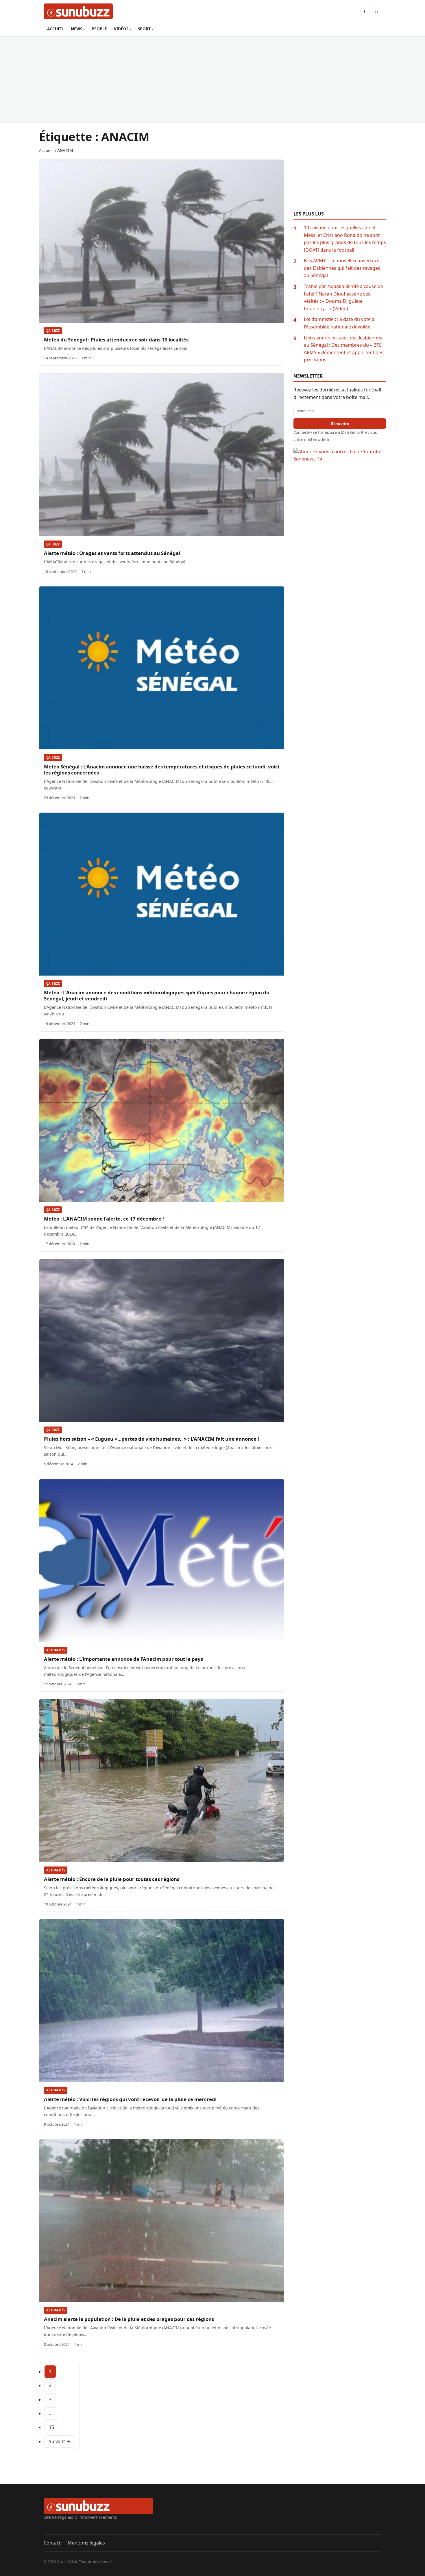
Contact (52, 2543)
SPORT (144, 29)
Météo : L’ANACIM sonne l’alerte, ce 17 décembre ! (104, 1219)
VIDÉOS (121, 29)
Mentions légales (86, 2543)
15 (51, 2427)
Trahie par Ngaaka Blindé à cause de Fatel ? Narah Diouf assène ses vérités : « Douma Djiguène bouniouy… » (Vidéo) (343, 297)
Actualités (56, 1650)
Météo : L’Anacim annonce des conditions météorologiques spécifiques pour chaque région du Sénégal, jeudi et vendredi (157, 996)
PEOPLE (99, 29)
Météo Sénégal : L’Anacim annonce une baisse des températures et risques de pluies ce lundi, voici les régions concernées (162, 770)
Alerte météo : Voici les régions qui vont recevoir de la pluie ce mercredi (130, 2099)
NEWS (76, 29)
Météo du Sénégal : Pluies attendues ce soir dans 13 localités (116, 340)
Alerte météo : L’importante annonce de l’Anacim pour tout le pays (123, 1659)
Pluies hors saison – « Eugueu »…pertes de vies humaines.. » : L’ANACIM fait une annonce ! (151, 1439)
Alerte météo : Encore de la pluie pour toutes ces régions (112, 1879)
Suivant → (60, 2441)
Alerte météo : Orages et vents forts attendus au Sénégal (112, 553)
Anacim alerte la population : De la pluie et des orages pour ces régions (129, 2319)
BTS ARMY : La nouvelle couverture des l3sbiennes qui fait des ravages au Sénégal (342, 268)
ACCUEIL (56, 29)
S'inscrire (340, 424)
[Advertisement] (212, 79)
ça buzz (53, 331)
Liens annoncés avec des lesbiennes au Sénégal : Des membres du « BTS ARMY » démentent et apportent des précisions (344, 349)
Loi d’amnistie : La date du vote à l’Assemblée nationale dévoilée (339, 323)
